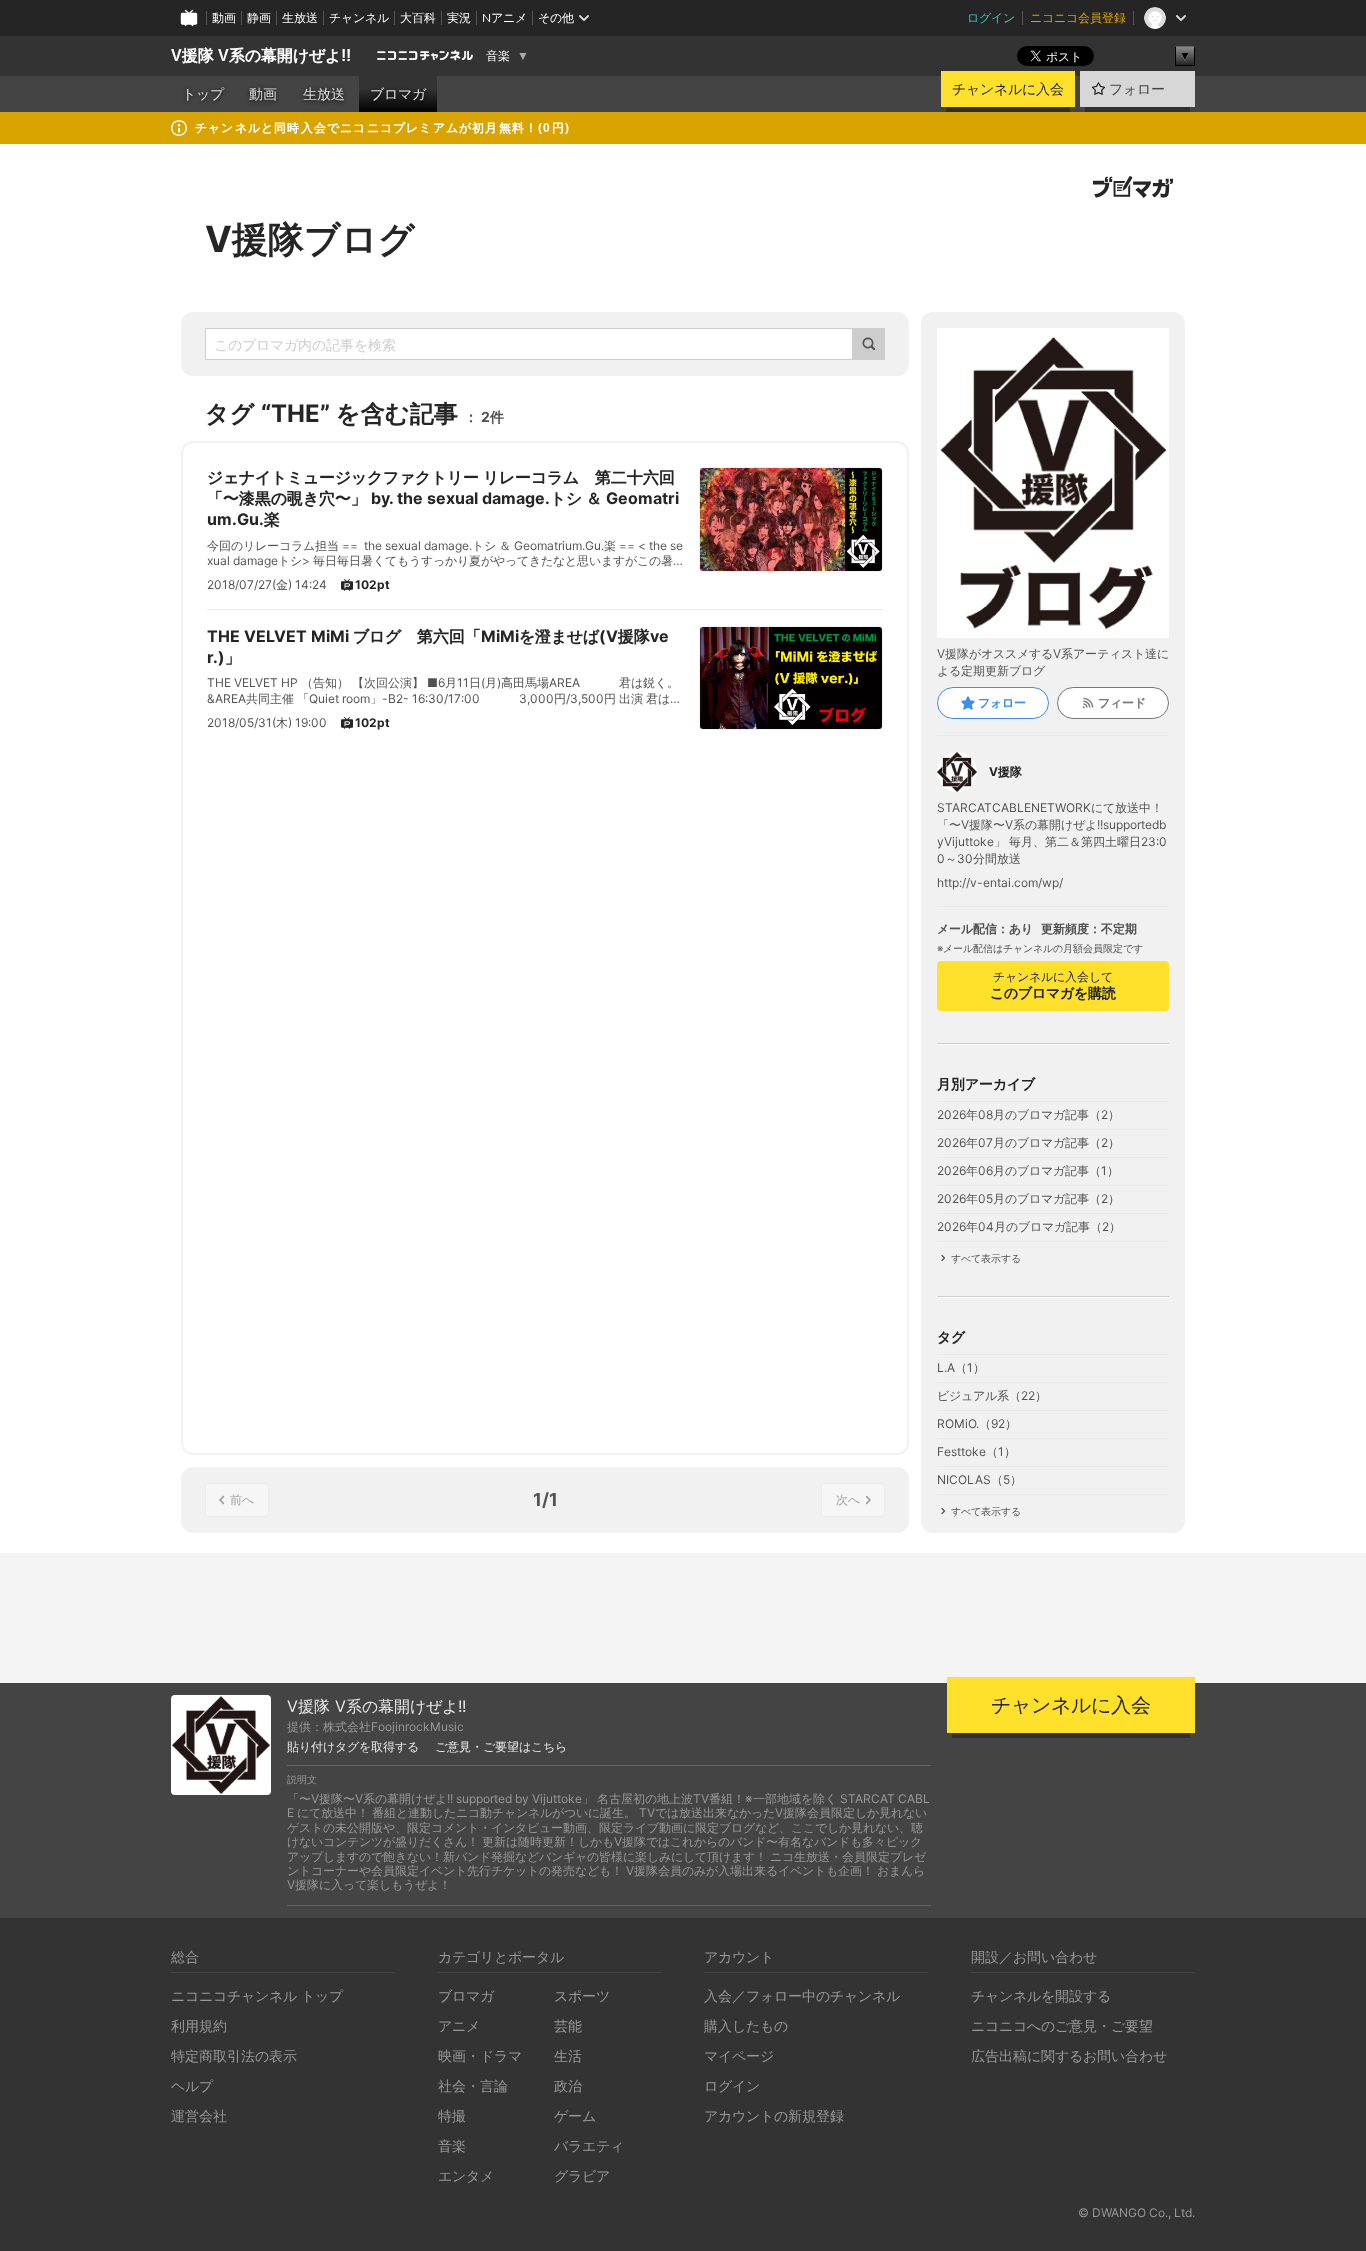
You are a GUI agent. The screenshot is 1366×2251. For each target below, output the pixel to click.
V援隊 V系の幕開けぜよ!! (261, 55)
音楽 (498, 56)
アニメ (459, 2025)
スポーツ (582, 1995)
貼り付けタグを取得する (353, 1747)
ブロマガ (398, 94)
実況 (459, 17)
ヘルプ (192, 2085)
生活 (568, 2055)
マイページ (739, 2055)
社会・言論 (473, 2085)
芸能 (568, 2025)
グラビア (582, 2175)
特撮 (452, 2115)
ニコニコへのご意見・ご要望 (1062, 2025)
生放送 (300, 17)
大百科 (418, 17)
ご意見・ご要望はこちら (501, 1747)
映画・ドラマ (480, 2055)
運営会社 (199, 2115)
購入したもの (746, 2025)
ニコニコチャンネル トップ (257, 1995)
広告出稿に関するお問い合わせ (1069, 2055)
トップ (203, 94)
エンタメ (466, 2175)
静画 (259, 17)
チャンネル (359, 17)
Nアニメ (504, 17)
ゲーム (575, 2115)
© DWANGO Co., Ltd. (1136, 2212)
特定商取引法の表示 (234, 2055)
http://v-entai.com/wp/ (1000, 883)
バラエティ (589, 2145)
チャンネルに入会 (1008, 89)
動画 (224, 17)
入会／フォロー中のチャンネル (802, 1995)
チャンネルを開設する (1041, 1995)
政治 (568, 2085)
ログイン (991, 17)
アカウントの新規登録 (774, 2115)
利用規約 (199, 2025)
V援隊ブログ (310, 239)
